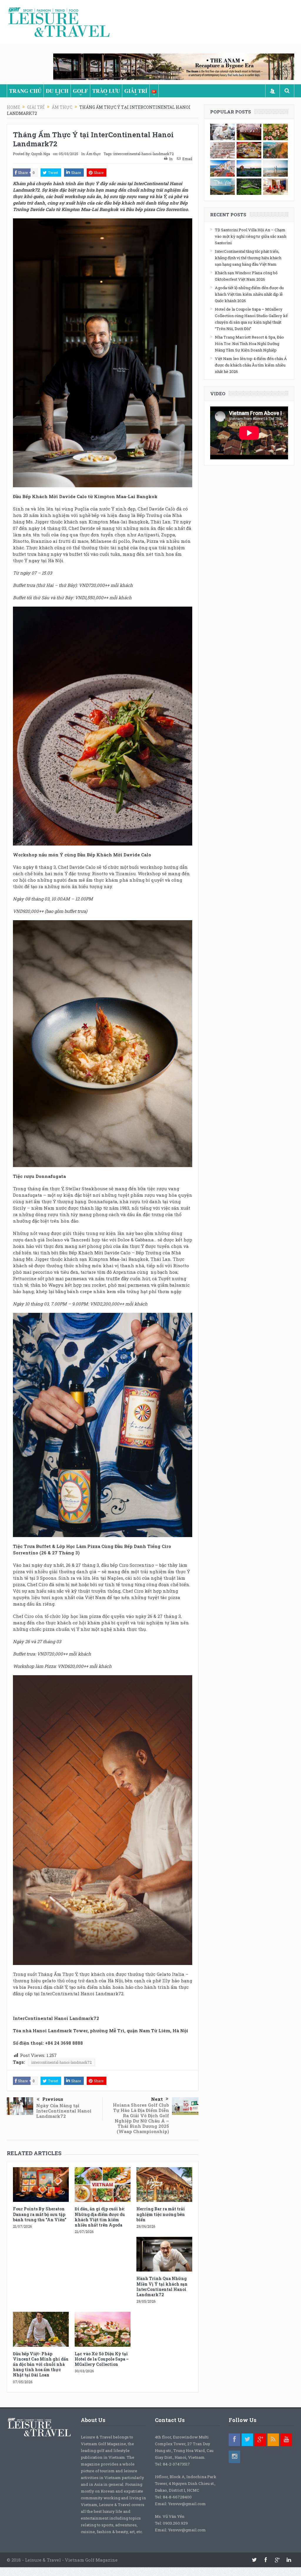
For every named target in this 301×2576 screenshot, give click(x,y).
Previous (53, 2099)
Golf (80, 91)
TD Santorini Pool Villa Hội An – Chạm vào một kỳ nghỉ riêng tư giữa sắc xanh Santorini (251, 236)
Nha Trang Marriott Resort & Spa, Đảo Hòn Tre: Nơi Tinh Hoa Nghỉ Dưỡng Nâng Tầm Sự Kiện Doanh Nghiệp (249, 344)
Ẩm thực (93, 154)
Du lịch (57, 91)
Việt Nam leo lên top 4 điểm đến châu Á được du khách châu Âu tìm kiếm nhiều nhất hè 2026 (251, 365)
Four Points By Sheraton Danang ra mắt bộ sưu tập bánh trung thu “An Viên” (40, 2214)
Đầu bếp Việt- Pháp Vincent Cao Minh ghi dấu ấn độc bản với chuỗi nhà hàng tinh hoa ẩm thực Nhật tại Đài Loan (41, 2364)
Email (187, 159)
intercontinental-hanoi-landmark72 (143, 154)
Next (157, 2099)
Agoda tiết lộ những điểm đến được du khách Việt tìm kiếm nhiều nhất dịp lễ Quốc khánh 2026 (249, 294)
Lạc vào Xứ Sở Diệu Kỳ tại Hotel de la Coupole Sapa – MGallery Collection (102, 2359)
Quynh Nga (41, 154)
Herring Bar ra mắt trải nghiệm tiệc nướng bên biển (161, 2214)
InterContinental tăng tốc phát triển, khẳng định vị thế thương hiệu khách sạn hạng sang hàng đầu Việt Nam (248, 258)
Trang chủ (25, 91)
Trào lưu (106, 91)
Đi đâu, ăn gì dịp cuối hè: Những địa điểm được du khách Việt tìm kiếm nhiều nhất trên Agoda (100, 2217)
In (171, 159)
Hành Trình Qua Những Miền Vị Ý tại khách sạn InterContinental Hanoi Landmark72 (162, 2287)
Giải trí (136, 91)
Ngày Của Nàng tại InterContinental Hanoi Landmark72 (64, 2111)
